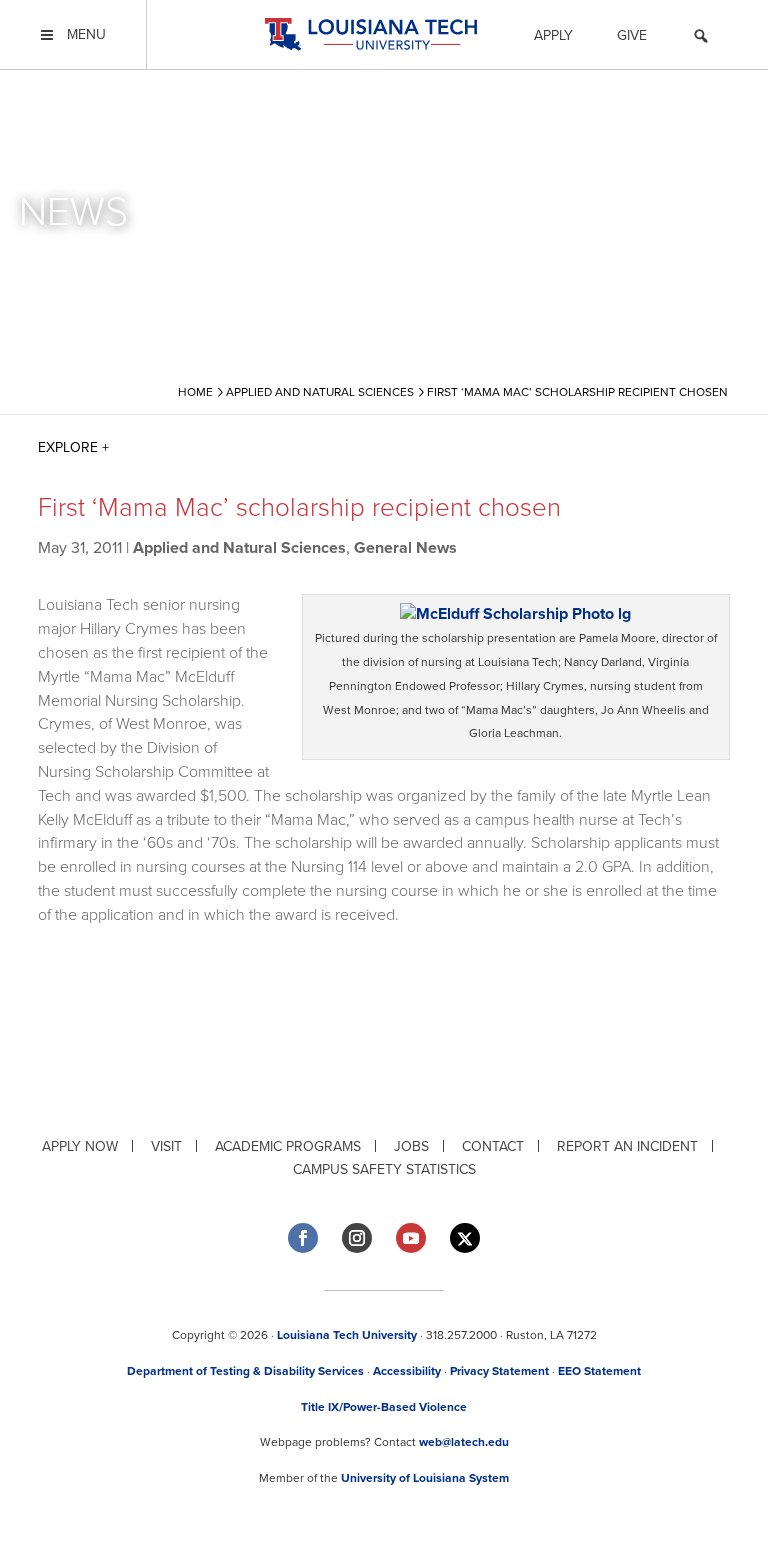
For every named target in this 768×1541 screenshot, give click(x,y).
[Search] (701, 39)
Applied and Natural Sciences (239, 548)
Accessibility (407, 1371)
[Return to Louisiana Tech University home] (370, 34)
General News (405, 548)
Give (632, 35)
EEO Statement (599, 1371)
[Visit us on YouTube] (411, 1238)
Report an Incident (627, 1146)
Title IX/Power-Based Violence (384, 1407)
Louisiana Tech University (347, 1335)
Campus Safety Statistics (384, 1169)
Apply (553, 35)
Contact (493, 1146)
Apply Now (80, 1146)
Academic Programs (288, 1146)
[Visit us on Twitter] (465, 1238)
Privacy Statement (499, 1371)
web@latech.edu (464, 1442)
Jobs (411, 1146)
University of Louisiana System (425, 1478)
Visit (166, 1146)
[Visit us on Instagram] (357, 1238)
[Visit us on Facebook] (303, 1238)
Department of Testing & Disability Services (245, 1371)
